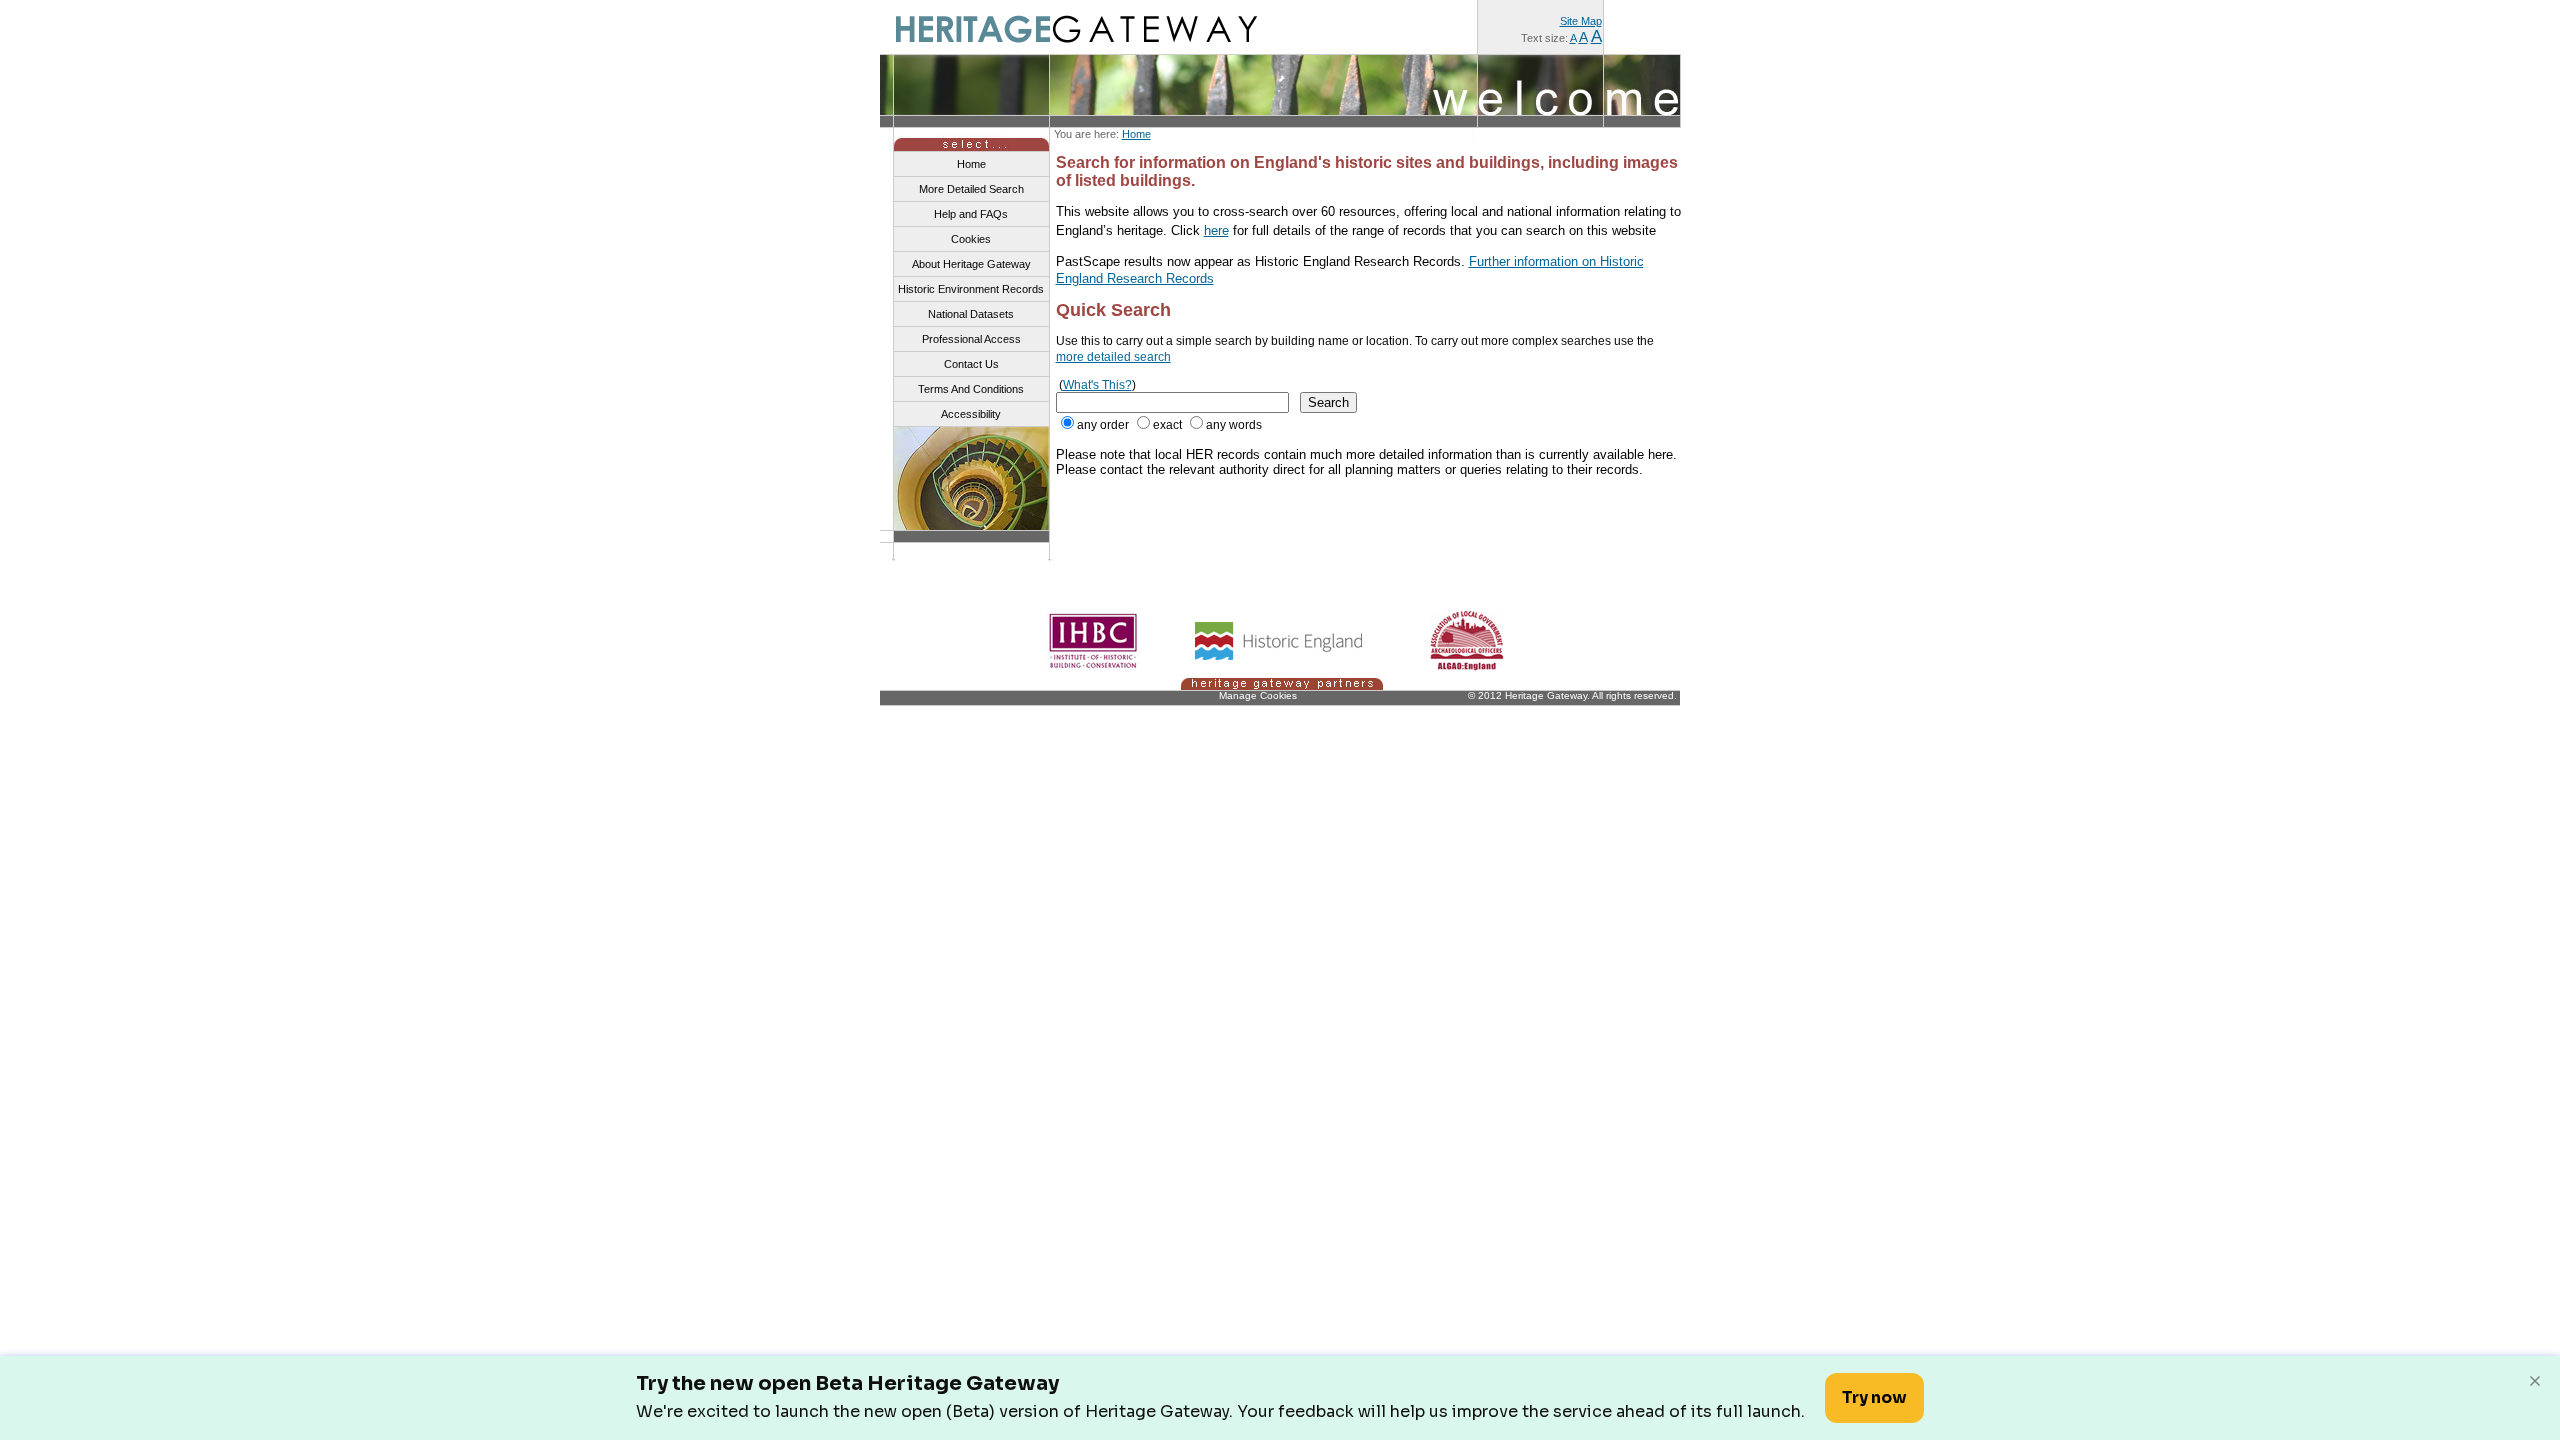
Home (1136, 134)
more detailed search (1113, 357)
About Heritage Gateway (971, 264)
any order (1103, 425)
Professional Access (971, 339)
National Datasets (971, 314)
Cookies (971, 239)
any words (1234, 425)
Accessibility (971, 414)
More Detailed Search (971, 189)
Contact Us (971, 364)
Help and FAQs (971, 214)
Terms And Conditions (971, 389)
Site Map (1581, 21)
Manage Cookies (1258, 695)
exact (1167, 425)
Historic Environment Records (971, 289)
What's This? (1097, 385)
